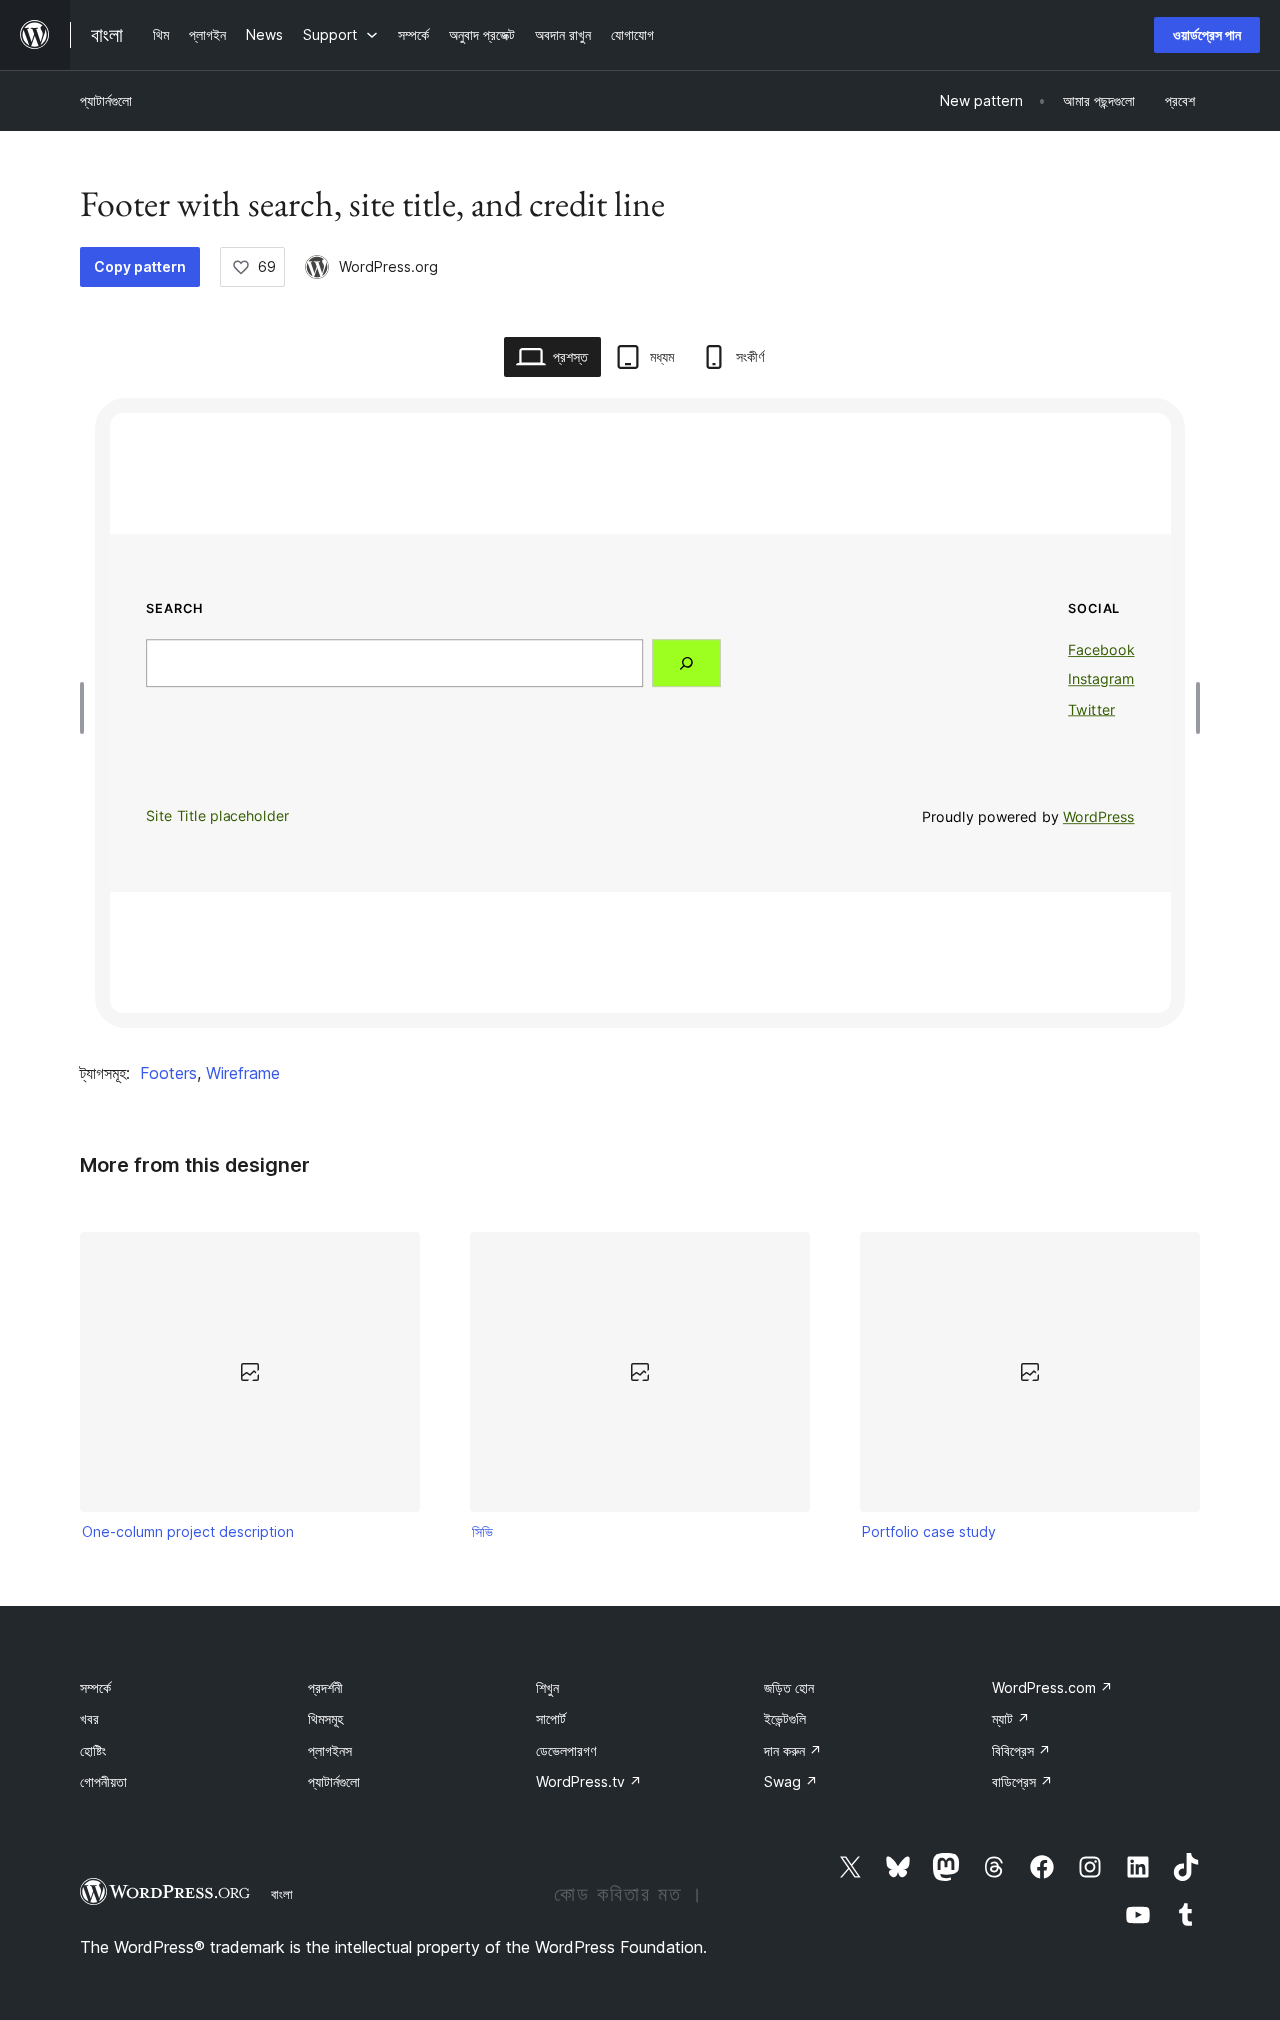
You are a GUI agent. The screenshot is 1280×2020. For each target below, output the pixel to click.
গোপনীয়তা (103, 1781)
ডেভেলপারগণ (566, 1750)
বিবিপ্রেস (1021, 1750)
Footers (168, 1073)
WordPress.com (1052, 1687)
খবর (89, 1718)
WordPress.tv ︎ (589, 1781)
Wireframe (243, 1073)
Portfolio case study (929, 1531)
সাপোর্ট (551, 1718)
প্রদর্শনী (325, 1687)
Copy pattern (140, 266)
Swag (791, 1781)
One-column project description (188, 1531)
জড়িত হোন (789, 1687)
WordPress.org (388, 266)
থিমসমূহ (325, 1718)
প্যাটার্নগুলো (106, 100)
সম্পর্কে (95, 1687)
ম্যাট (1011, 1718)
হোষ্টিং (93, 1750)
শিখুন (547, 1687)
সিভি (482, 1531)
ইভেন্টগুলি (785, 1718)
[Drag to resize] (87, 708)
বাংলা (282, 1894)
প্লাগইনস (330, 1750)
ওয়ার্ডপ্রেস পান (1207, 34)
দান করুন (793, 1750)
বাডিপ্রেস (1022, 1781)
